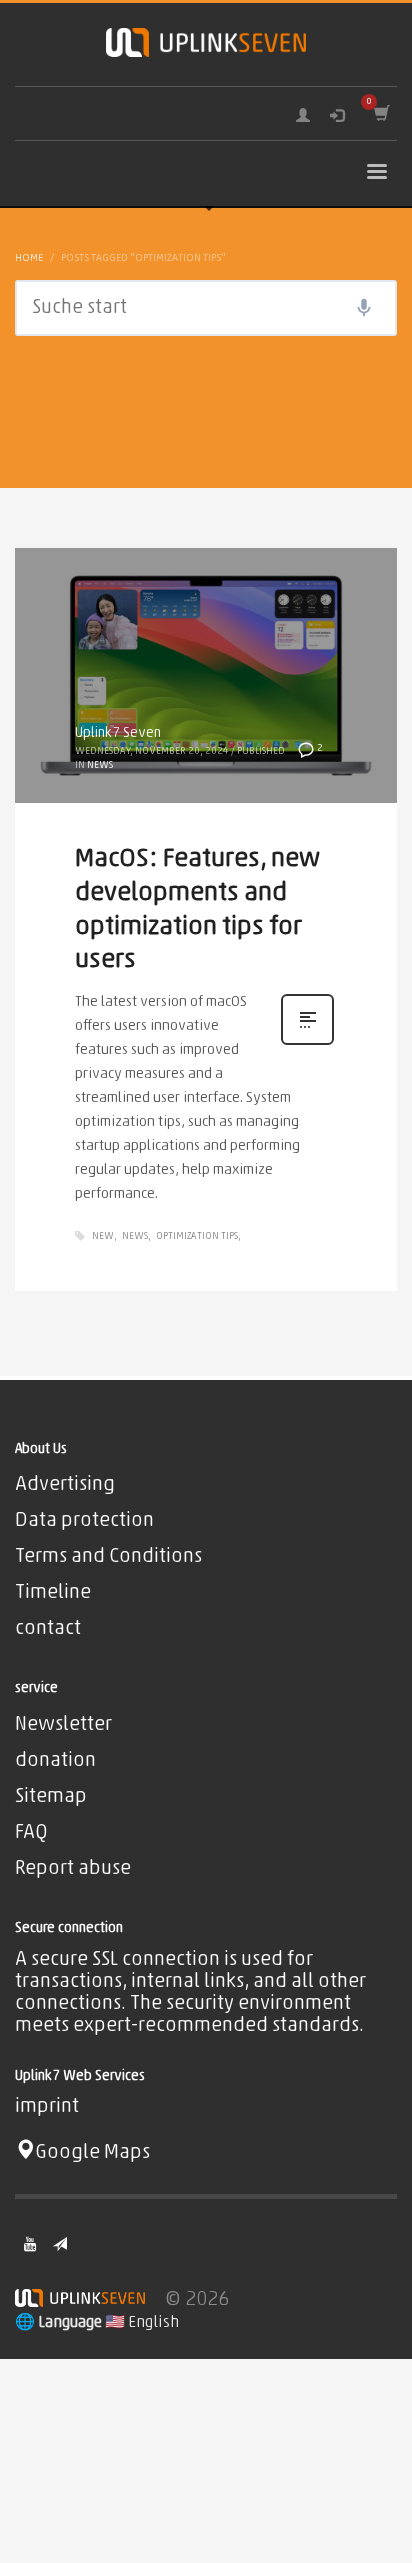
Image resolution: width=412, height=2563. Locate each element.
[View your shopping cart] (380, 113)
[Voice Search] (364, 308)
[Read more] (307, 1044)
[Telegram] (60, 2244)
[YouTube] (30, 2244)
